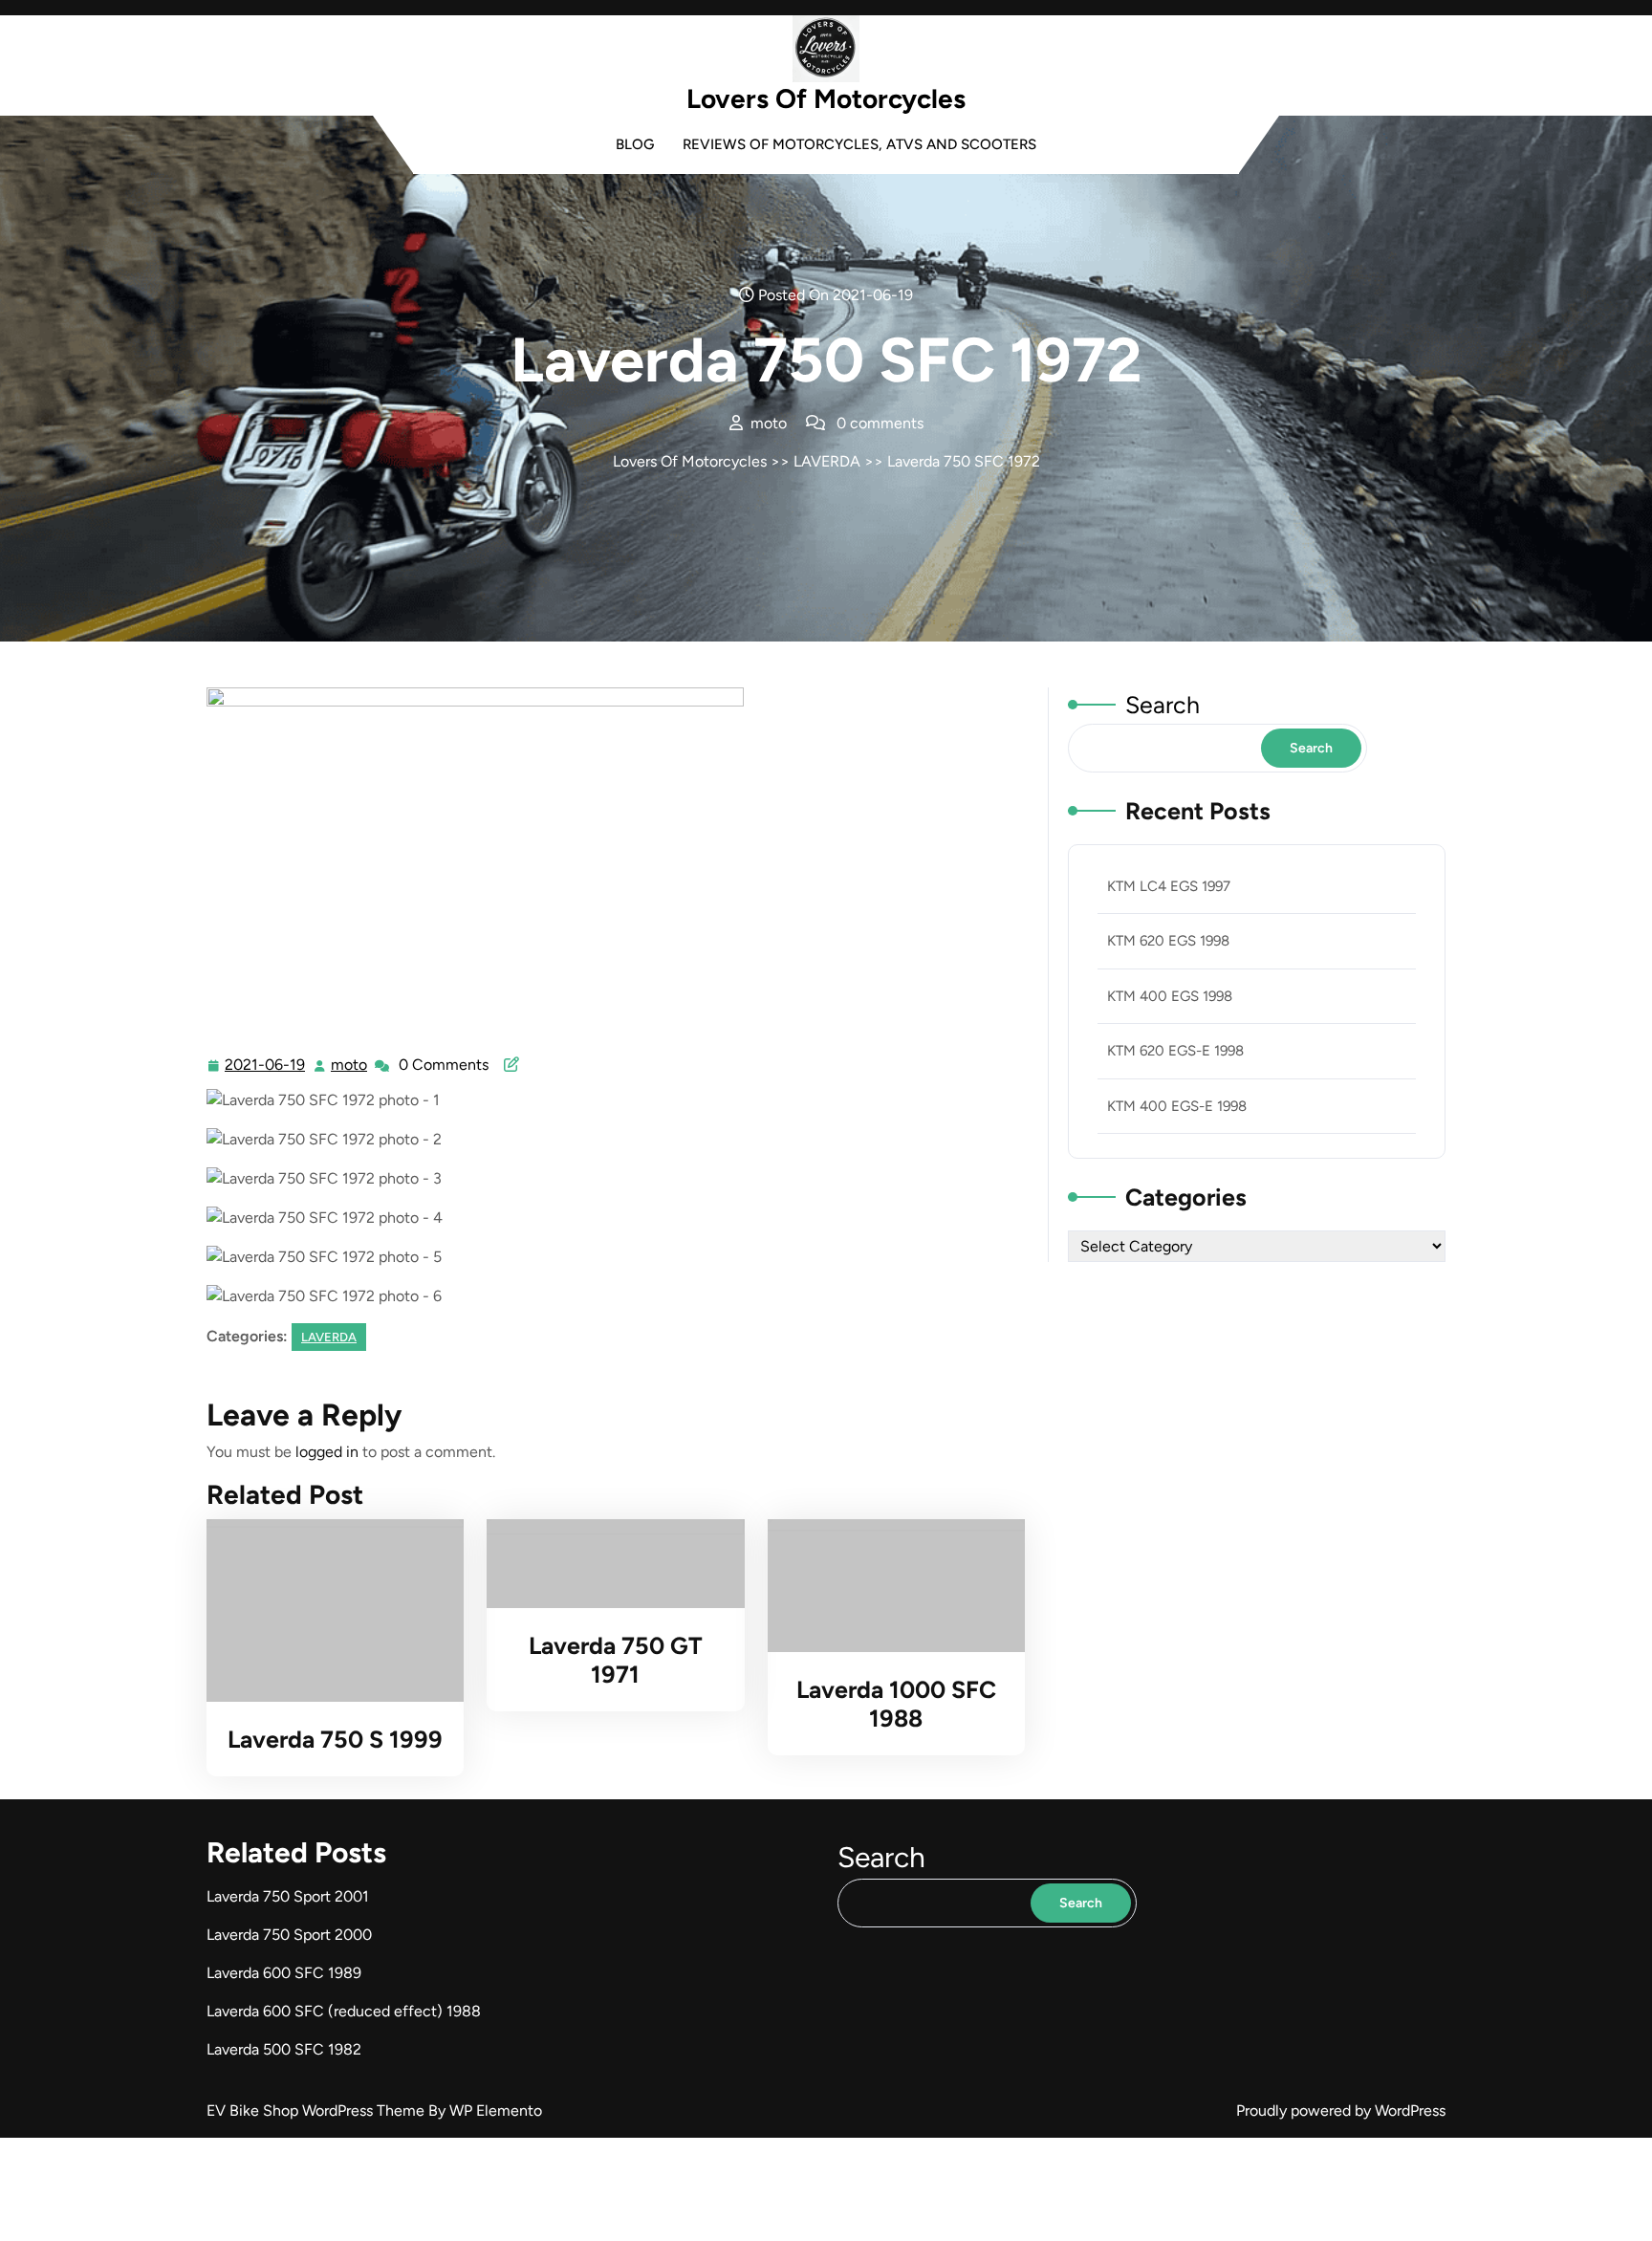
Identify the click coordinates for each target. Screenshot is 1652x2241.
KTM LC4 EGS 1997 (1169, 886)
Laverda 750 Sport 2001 (288, 1896)
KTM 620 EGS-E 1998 (1175, 1051)
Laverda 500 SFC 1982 (284, 2049)
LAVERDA (827, 461)
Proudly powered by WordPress (1341, 2110)
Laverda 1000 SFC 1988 (896, 1704)
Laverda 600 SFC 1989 (284, 1973)
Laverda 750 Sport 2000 (289, 1935)
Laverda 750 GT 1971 (616, 1660)
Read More (327, 1611)
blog (635, 144)
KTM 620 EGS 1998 (1168, 941)
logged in (327, 1452)
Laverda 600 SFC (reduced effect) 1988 (344, 2011)
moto (350, 1065)
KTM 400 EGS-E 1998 (1177, 1106)
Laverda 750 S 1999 (335, 1739)
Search (1163, 705)
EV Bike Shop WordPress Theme (317, 2110)
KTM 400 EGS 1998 (1170, 996)
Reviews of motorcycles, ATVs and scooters (859, 144)
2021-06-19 (266, 1067)
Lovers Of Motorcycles (826, 98)
